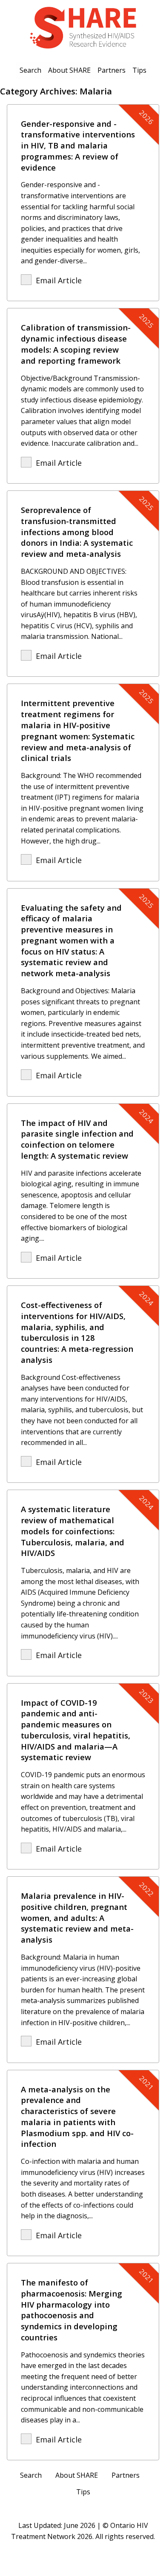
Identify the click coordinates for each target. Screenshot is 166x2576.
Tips (139, 70)
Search (30, 70)
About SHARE (69, 70)
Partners (112, 70)
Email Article (59, 280)
